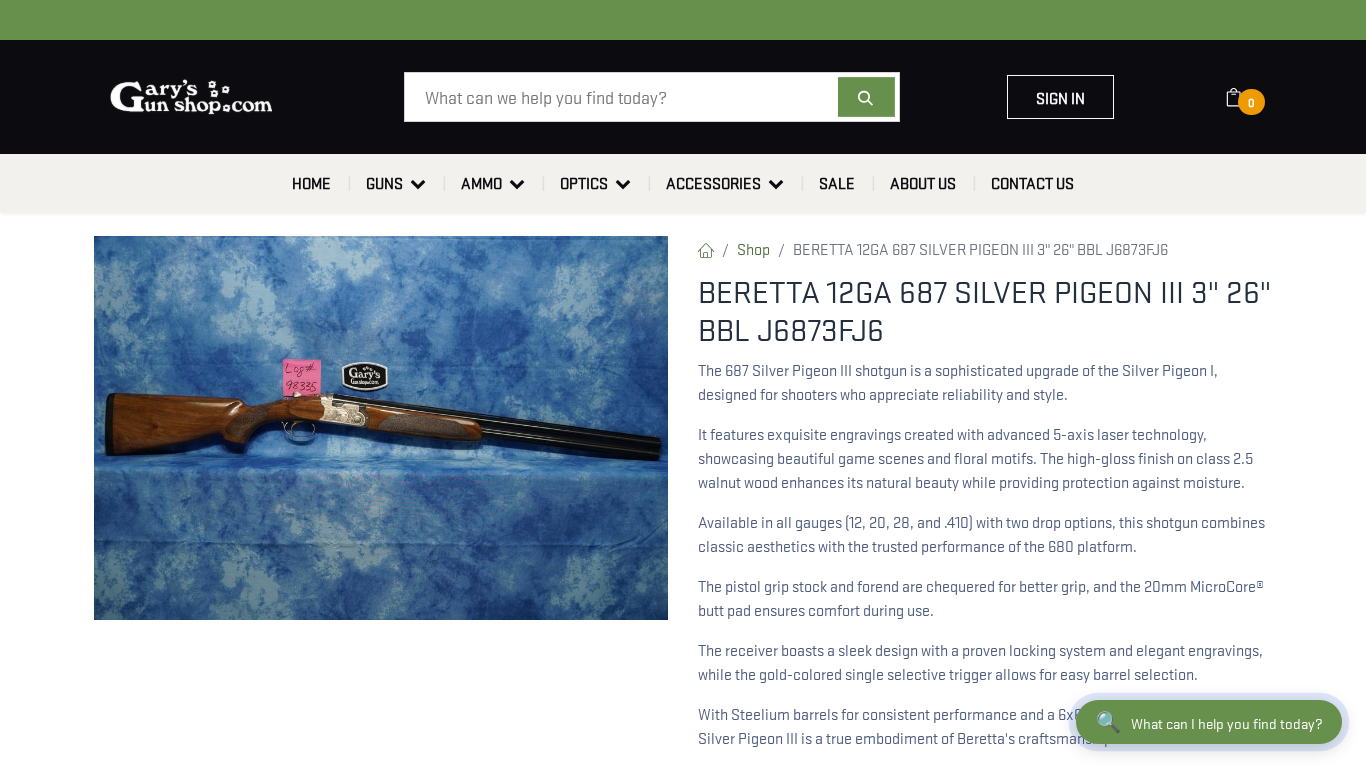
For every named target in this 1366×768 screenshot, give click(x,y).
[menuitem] (311, 183)
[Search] (866, 97)
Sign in (1060, 97)
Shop (753, 248)
